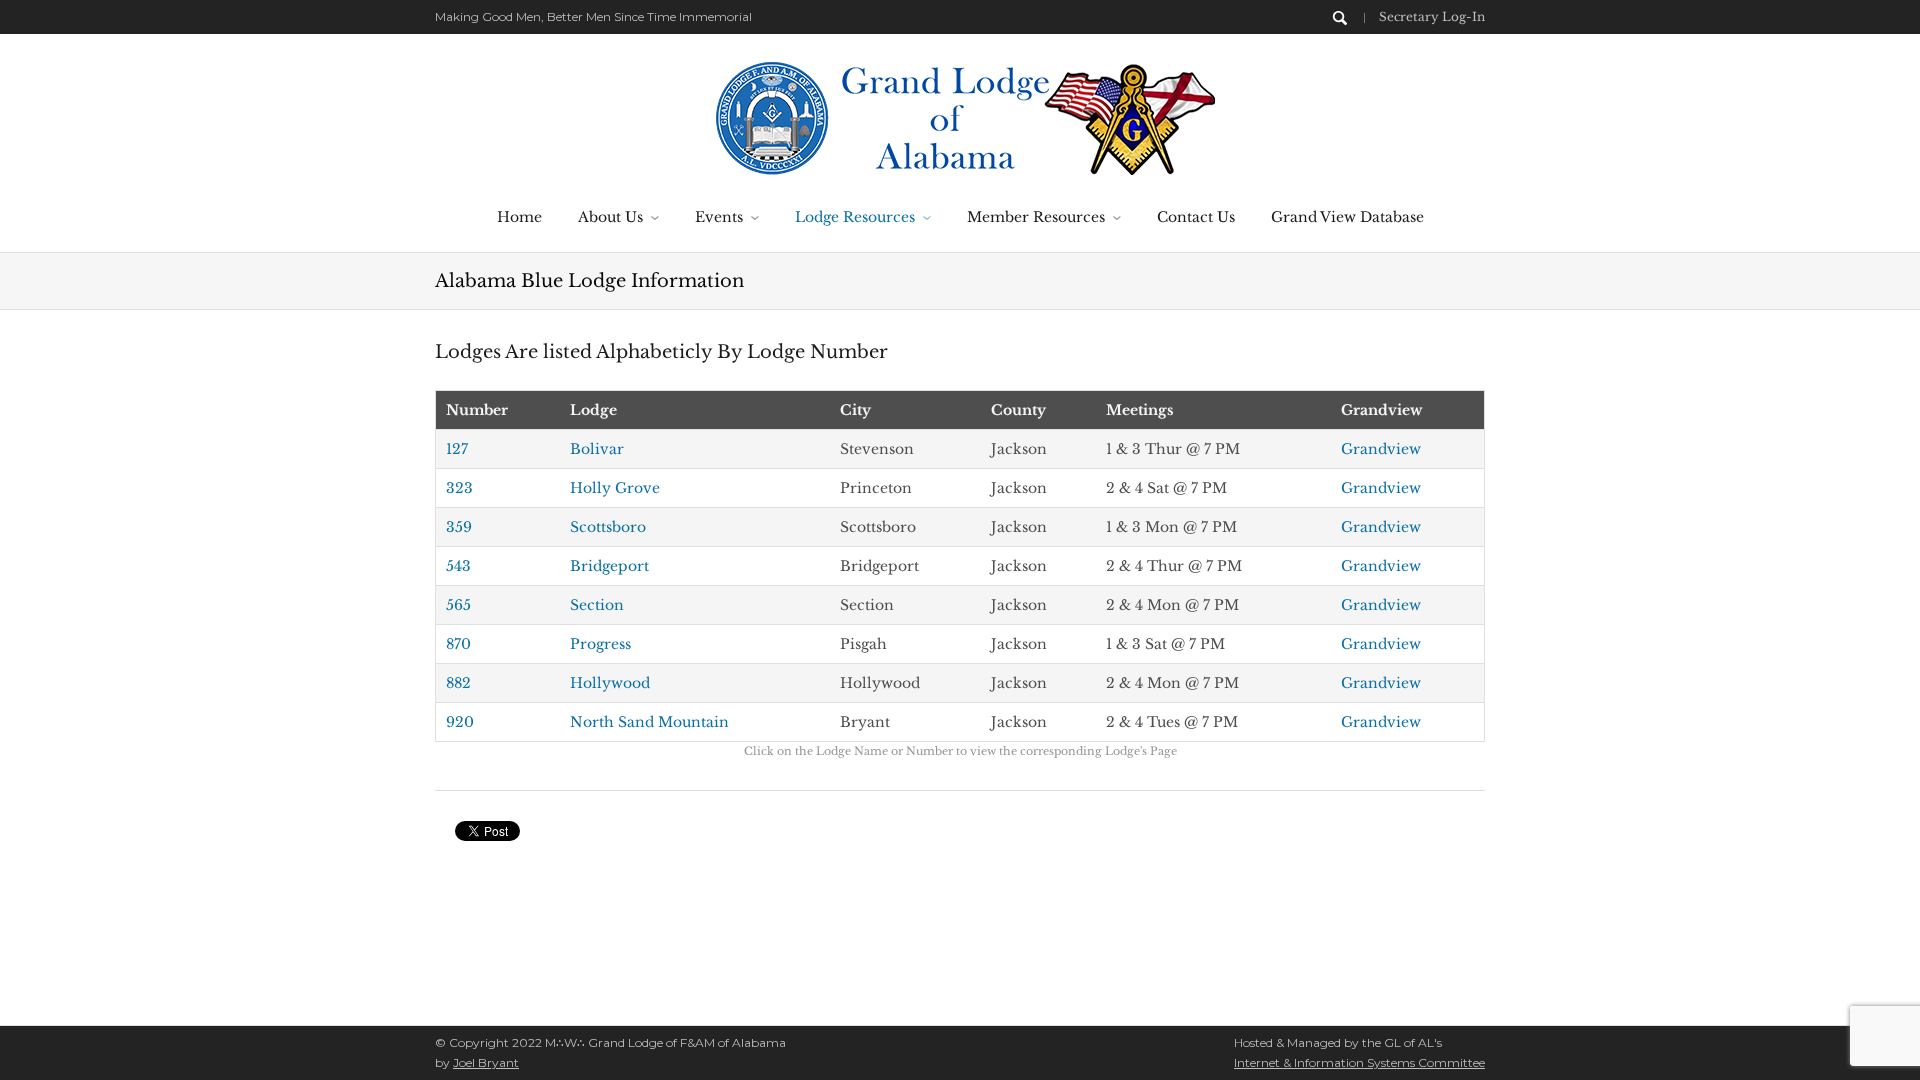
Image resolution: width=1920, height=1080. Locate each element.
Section (597, 605)
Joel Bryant (486, 1062)
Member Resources (1036, 217)
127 (457, 449)
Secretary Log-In (1432, 16)
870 (458, 644)
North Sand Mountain (649, 722)
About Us (610, 217)
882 (458, 683)
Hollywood (610, 683)
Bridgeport (609, 566)
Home (519, 217)
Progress (600, 644)
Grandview (1381, 449)
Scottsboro (608, 527)
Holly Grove (615, 488)
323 (459, 488)
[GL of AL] (960, 116)
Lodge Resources (855, 217)
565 (458, 605)
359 (459, 527)
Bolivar (597, 449)
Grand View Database (1347, 217)
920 (460, 722)
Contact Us (1196, 217)
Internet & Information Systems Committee (1359, 1062)
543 (458, 566)
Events (719, 217)
